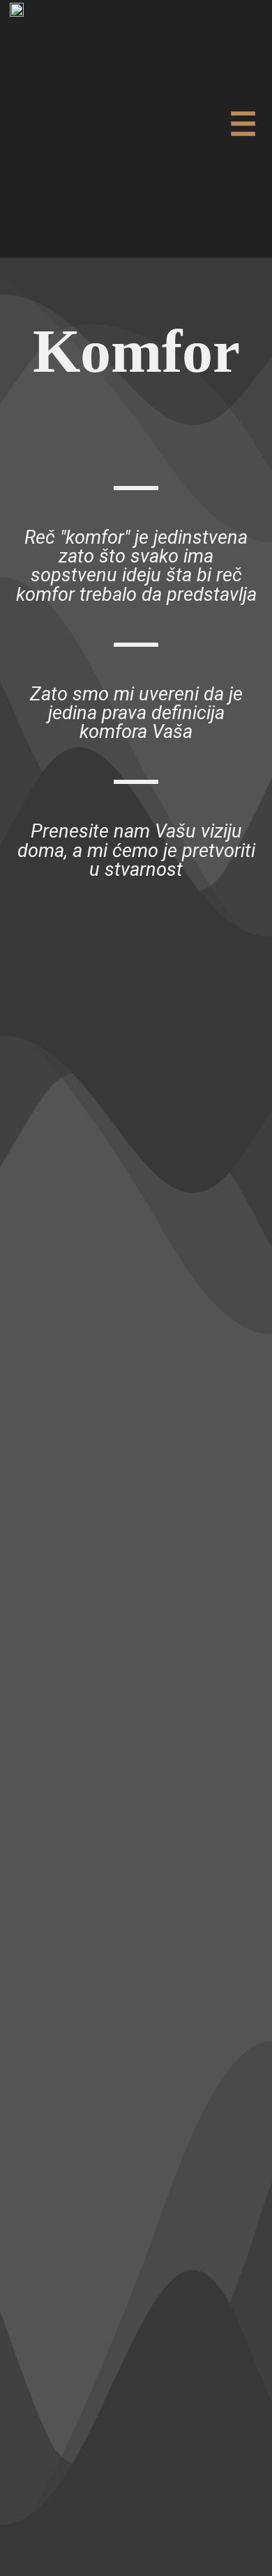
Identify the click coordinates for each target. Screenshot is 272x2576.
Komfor (136, 351)
